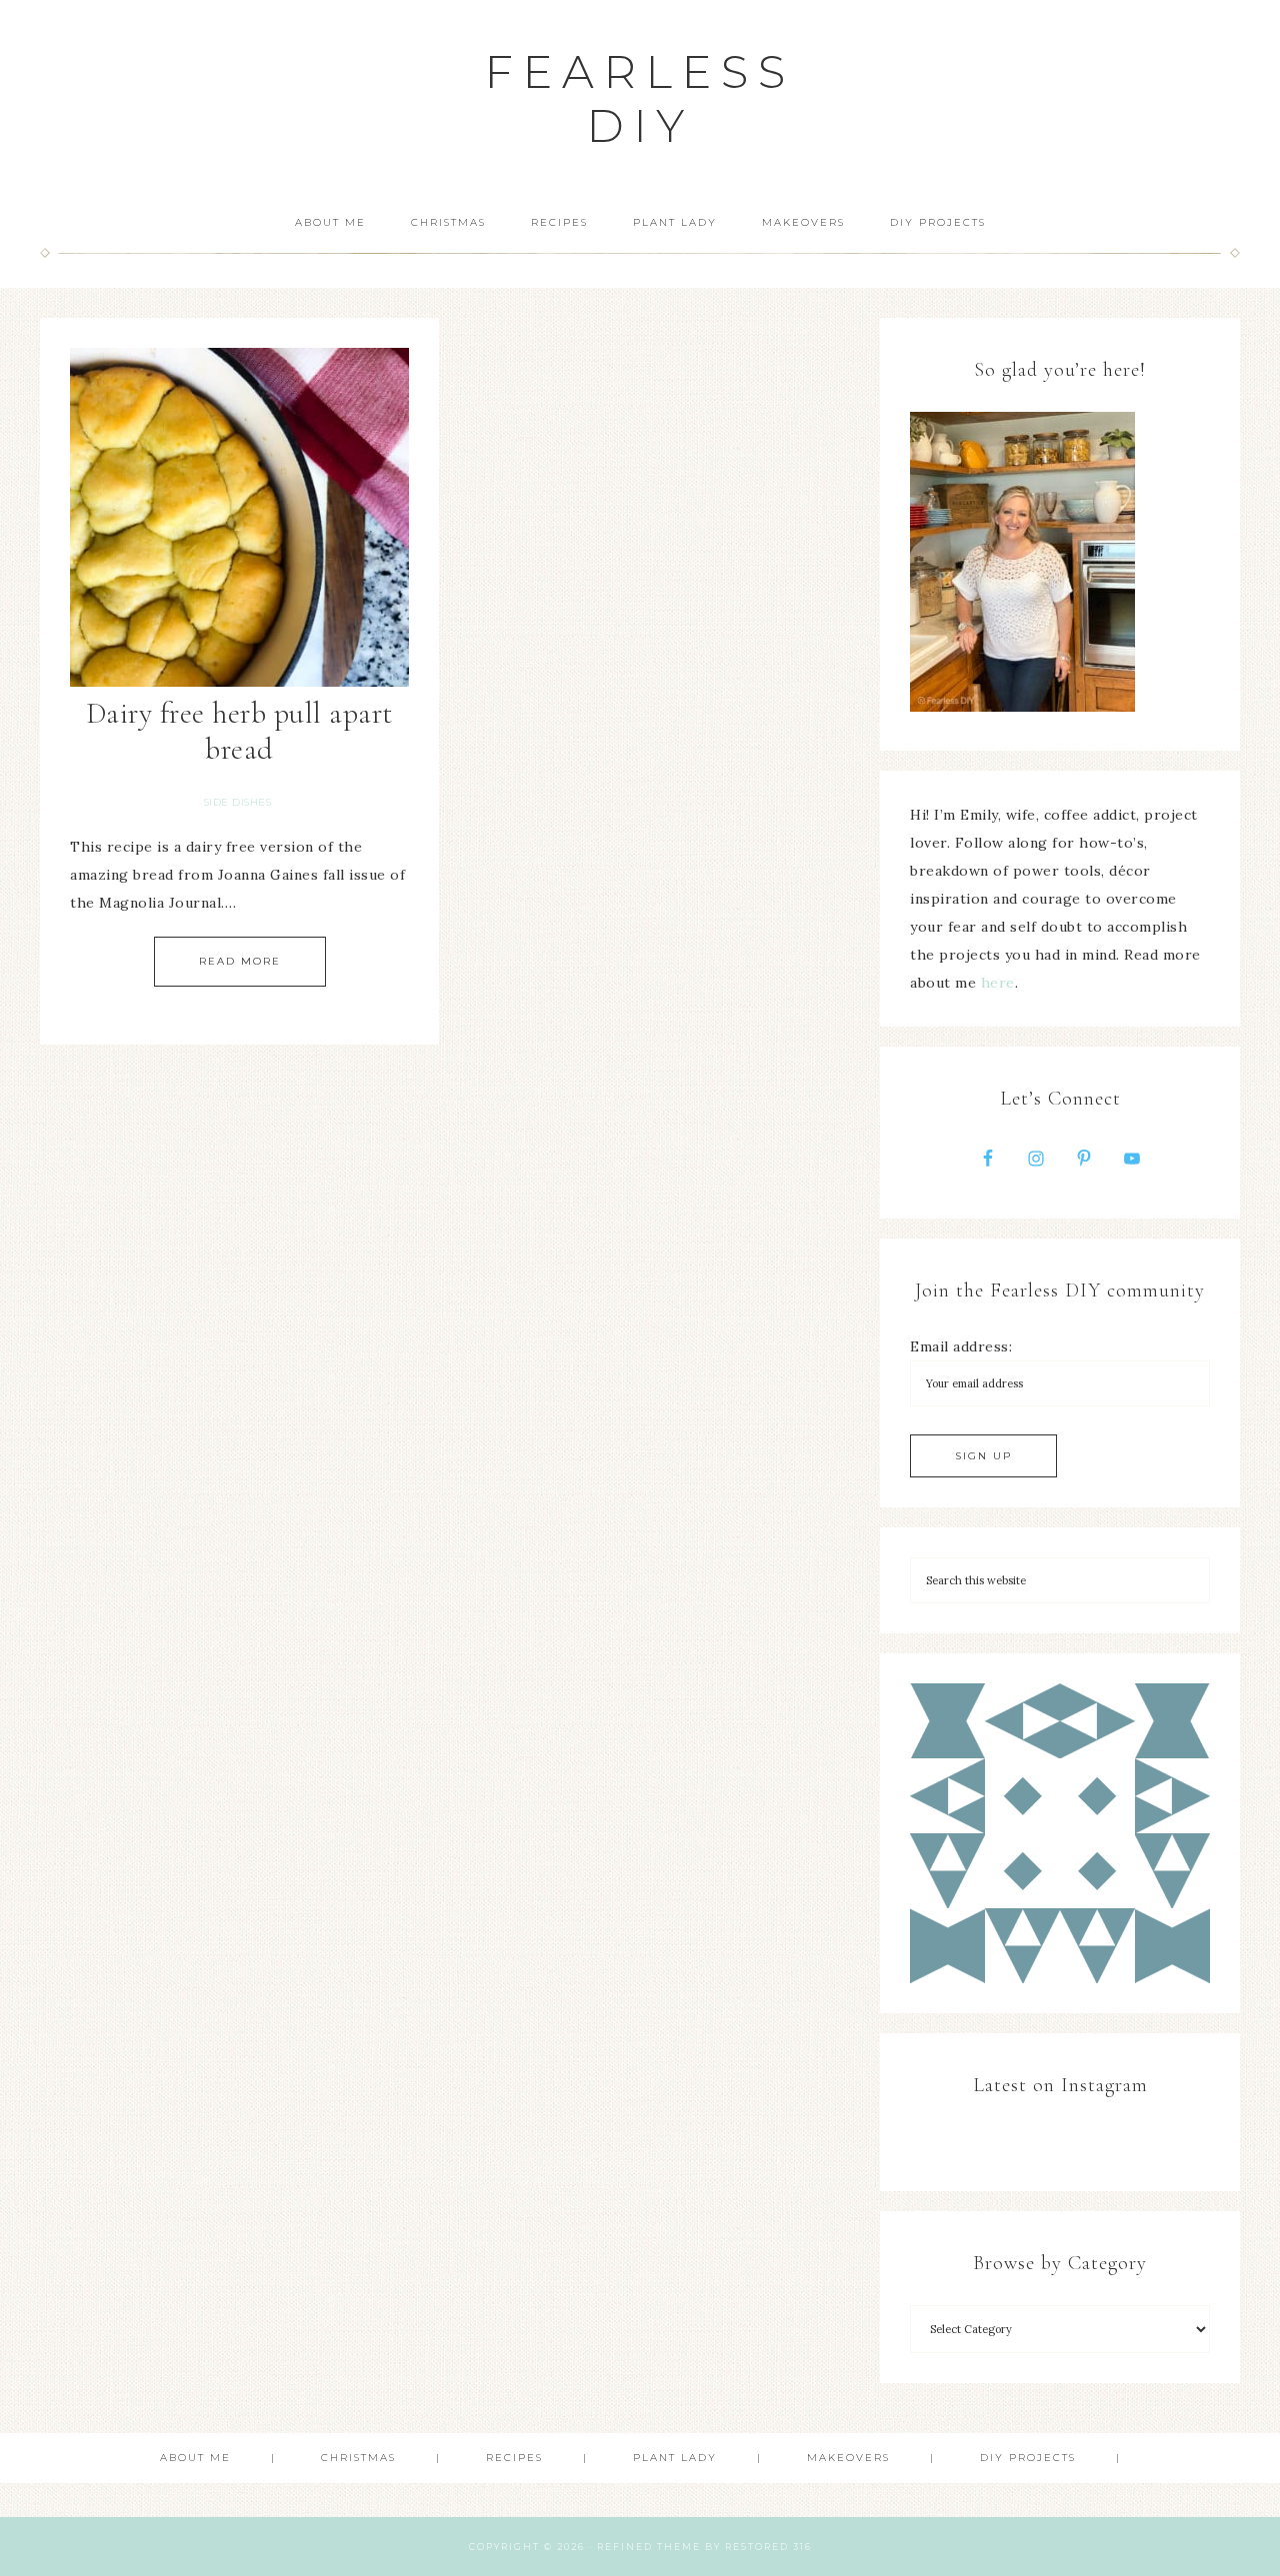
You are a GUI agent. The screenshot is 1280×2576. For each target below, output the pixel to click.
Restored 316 (768, 2547)
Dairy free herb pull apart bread (240, 731)
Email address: (961, 1346)
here (998, 983)
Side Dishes (238, 802)
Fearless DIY (640, 98)
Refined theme (649, 2547)
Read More (240, 961)
